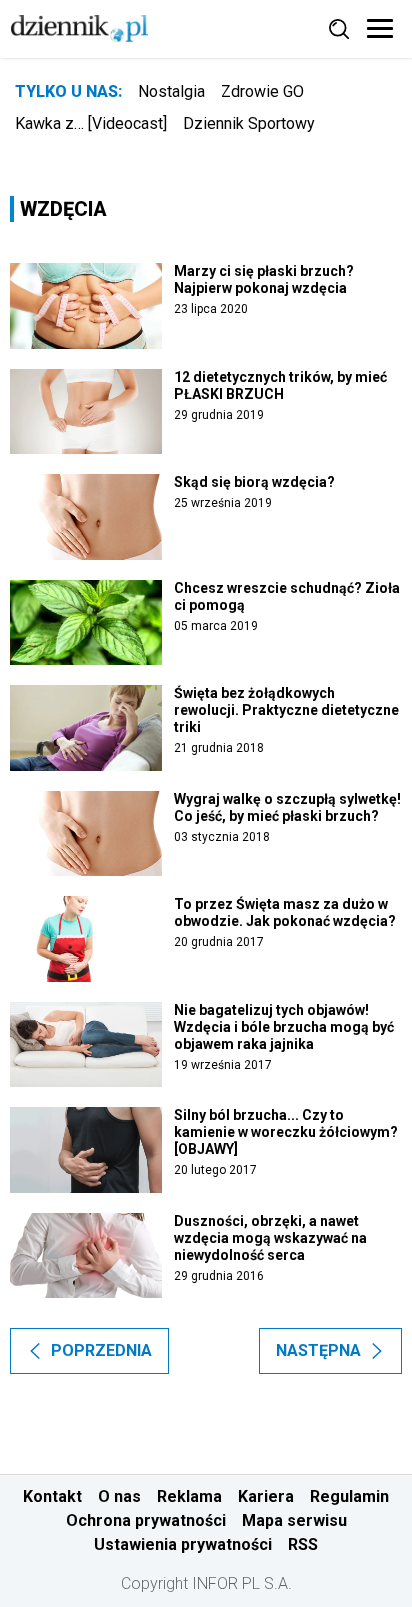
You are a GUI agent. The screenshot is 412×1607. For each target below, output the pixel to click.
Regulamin (349, 1496)
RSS (303, 1544)
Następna (318, 1350)
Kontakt (52, 1496)
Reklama (189, 1496)
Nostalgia (171, 91)
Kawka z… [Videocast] (91, 123)
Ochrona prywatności (146, 1520)
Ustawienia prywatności (183, 1544)
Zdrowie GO (262, 91)
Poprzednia (101, 1350)
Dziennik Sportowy (249, 123)
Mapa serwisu (294, 1520)
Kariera (266, 1496)
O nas (119, 1496)
